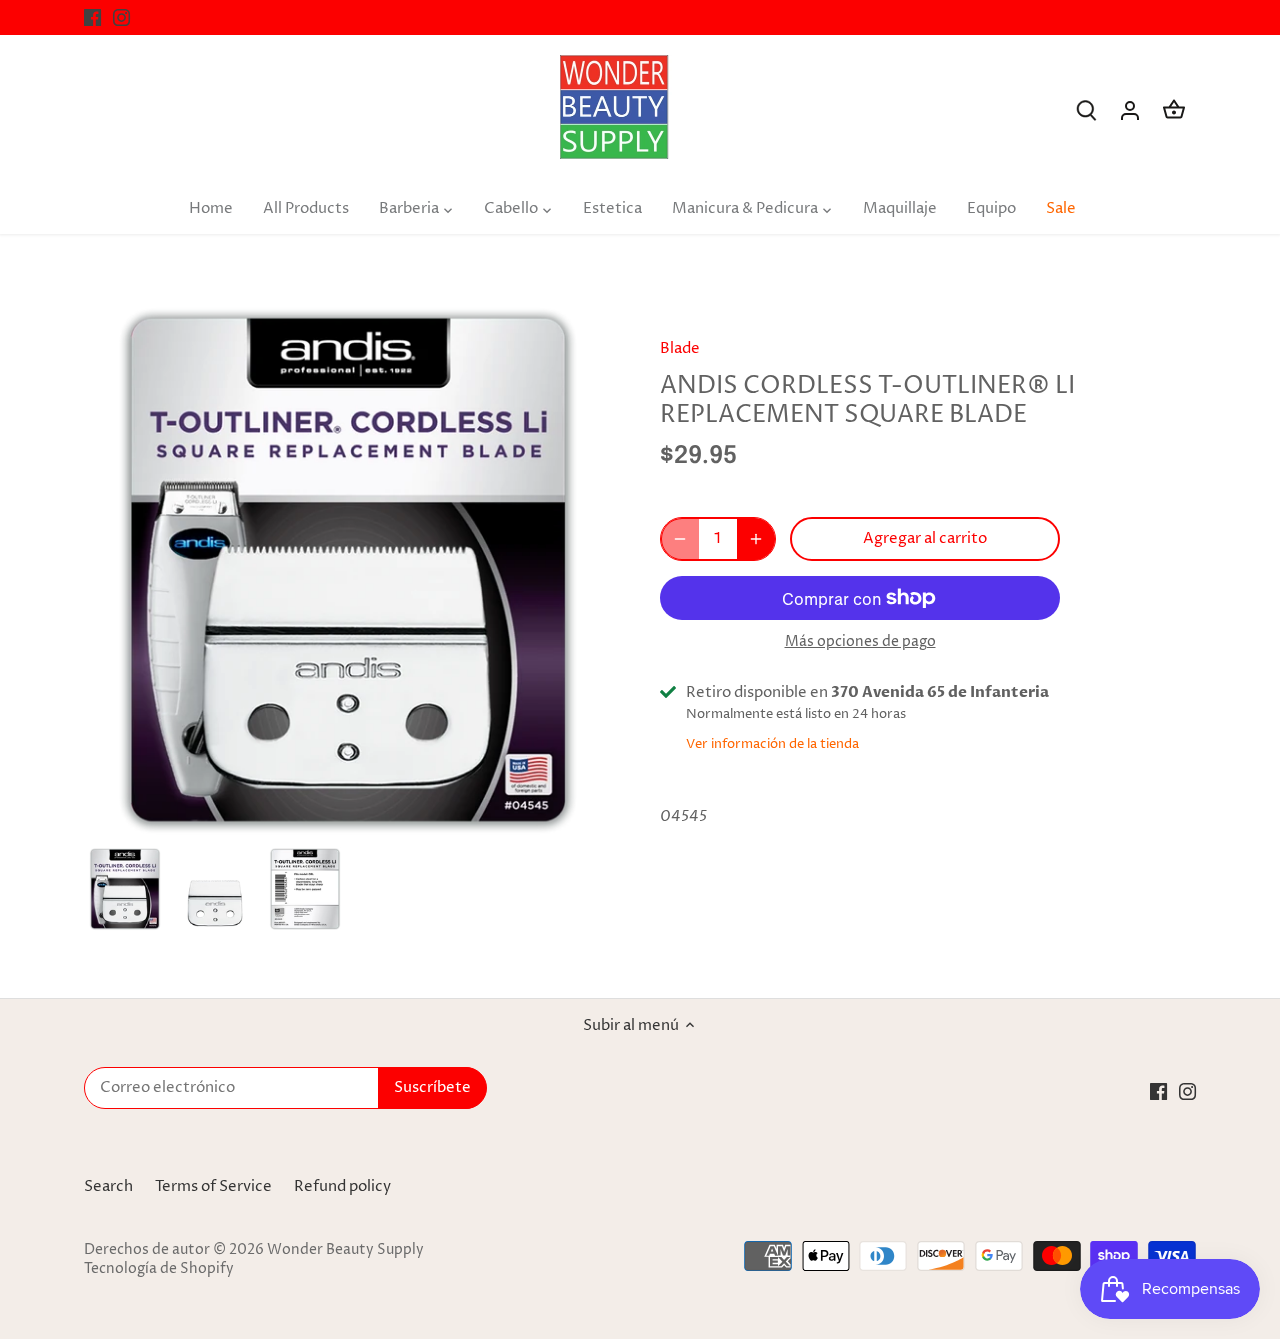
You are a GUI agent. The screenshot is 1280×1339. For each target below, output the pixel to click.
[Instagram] (121, 17)
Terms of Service (213, 1186)
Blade (680, 348)
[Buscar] (1086, 110)
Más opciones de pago (860, 641)
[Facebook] (92, 17)
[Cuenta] (1130, 110)
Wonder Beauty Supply (345, 1250)
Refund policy (342, 1186)
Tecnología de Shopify (159, 1269)
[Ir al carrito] (1174, 110)
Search (108, 1186)
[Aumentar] (756, 539)
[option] (125, 888)
